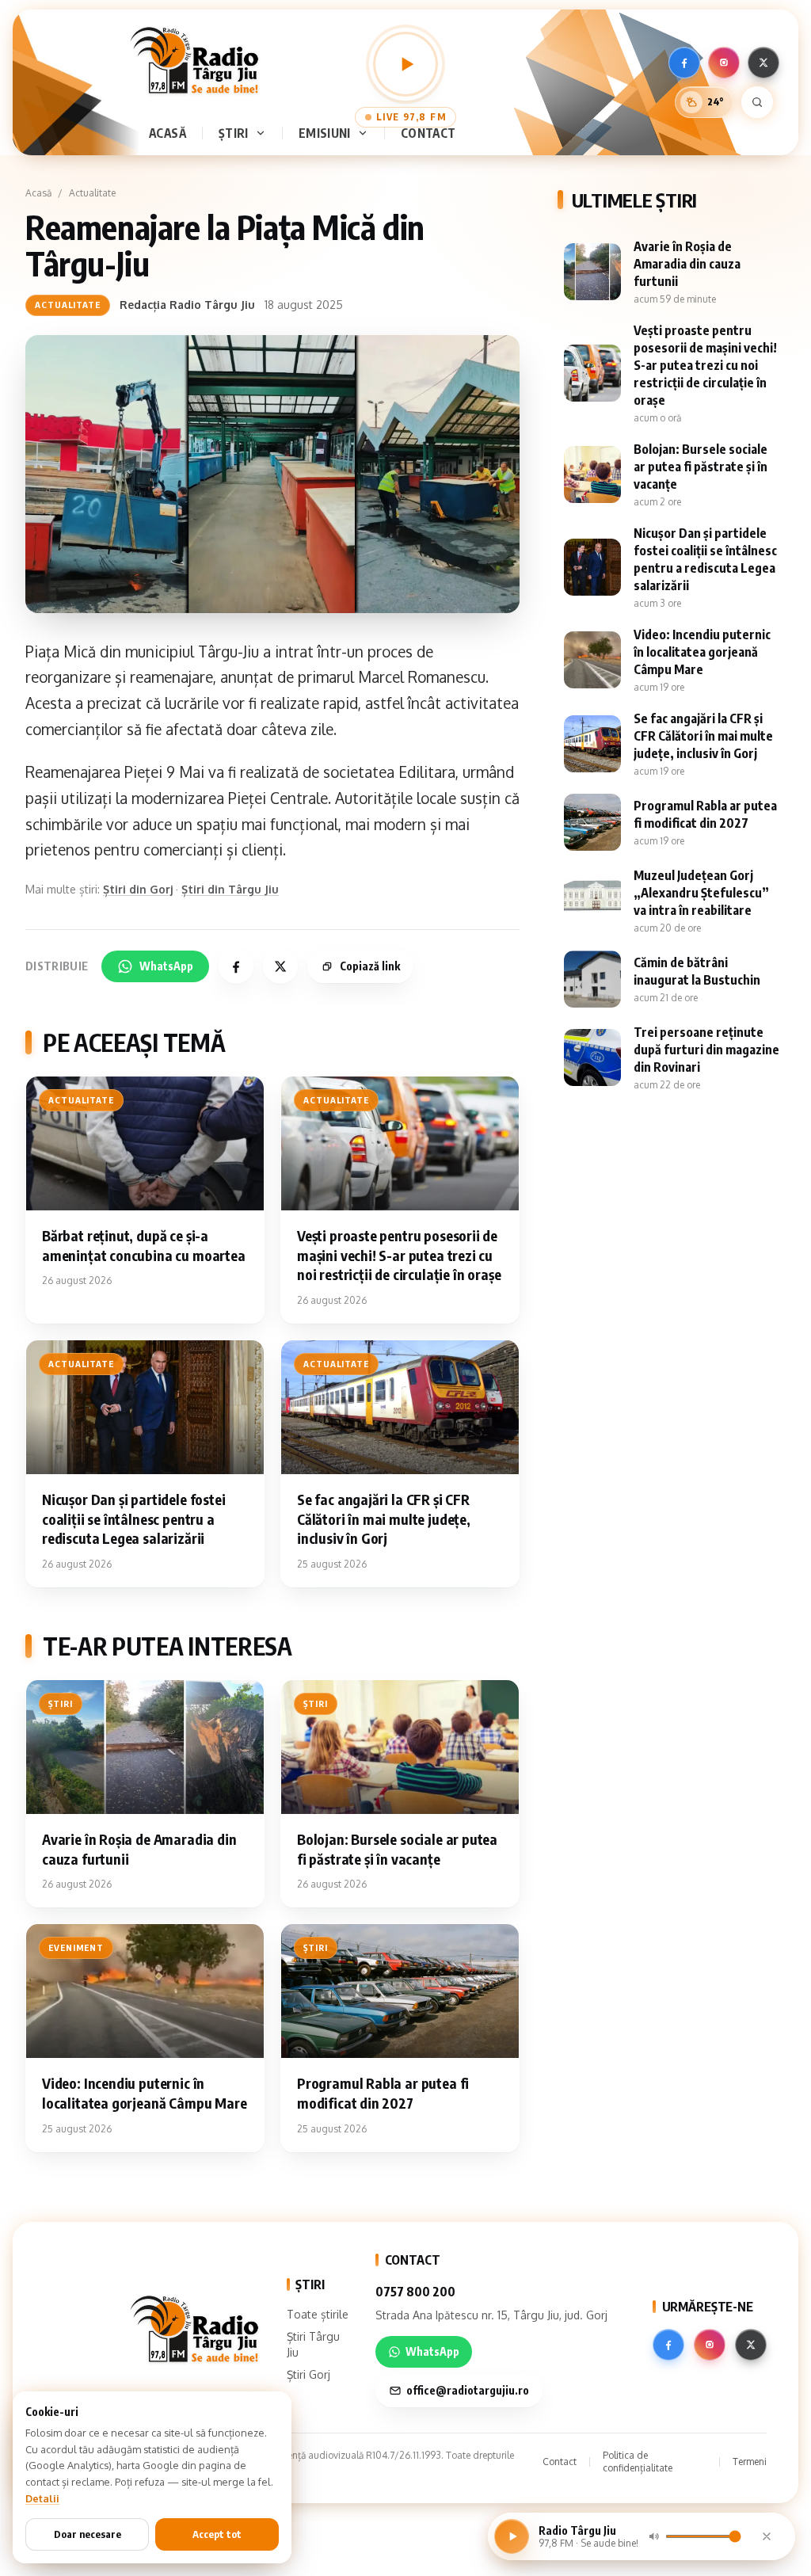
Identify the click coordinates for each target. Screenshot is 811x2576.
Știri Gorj (308, 2374)
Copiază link (370, 966)
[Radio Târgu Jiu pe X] (763, 63)
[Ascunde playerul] (767, 2536)
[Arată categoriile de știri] (264, 133)
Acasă (168, 133)
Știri (234, 133)
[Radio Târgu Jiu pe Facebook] (684, 63)
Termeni (750, 2462)
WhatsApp (166, 966)
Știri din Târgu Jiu (230, 889)
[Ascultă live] (405, 64)
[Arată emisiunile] (366, 133)
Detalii (42, 2498)
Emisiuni (325, 133)
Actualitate (92, 193)
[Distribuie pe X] (280, 966)
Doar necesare (88, 2534)
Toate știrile (318, 2314)
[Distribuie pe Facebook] (236, 966)
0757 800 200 (415, 2292)
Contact (428, 133)
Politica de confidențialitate (638, 2462)
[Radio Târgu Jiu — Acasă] (194, 60)
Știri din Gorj (138, 889)
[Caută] (757, 102)
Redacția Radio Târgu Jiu (187, 305)
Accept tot (217, 2534)
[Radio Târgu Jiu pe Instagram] (724, 63)
